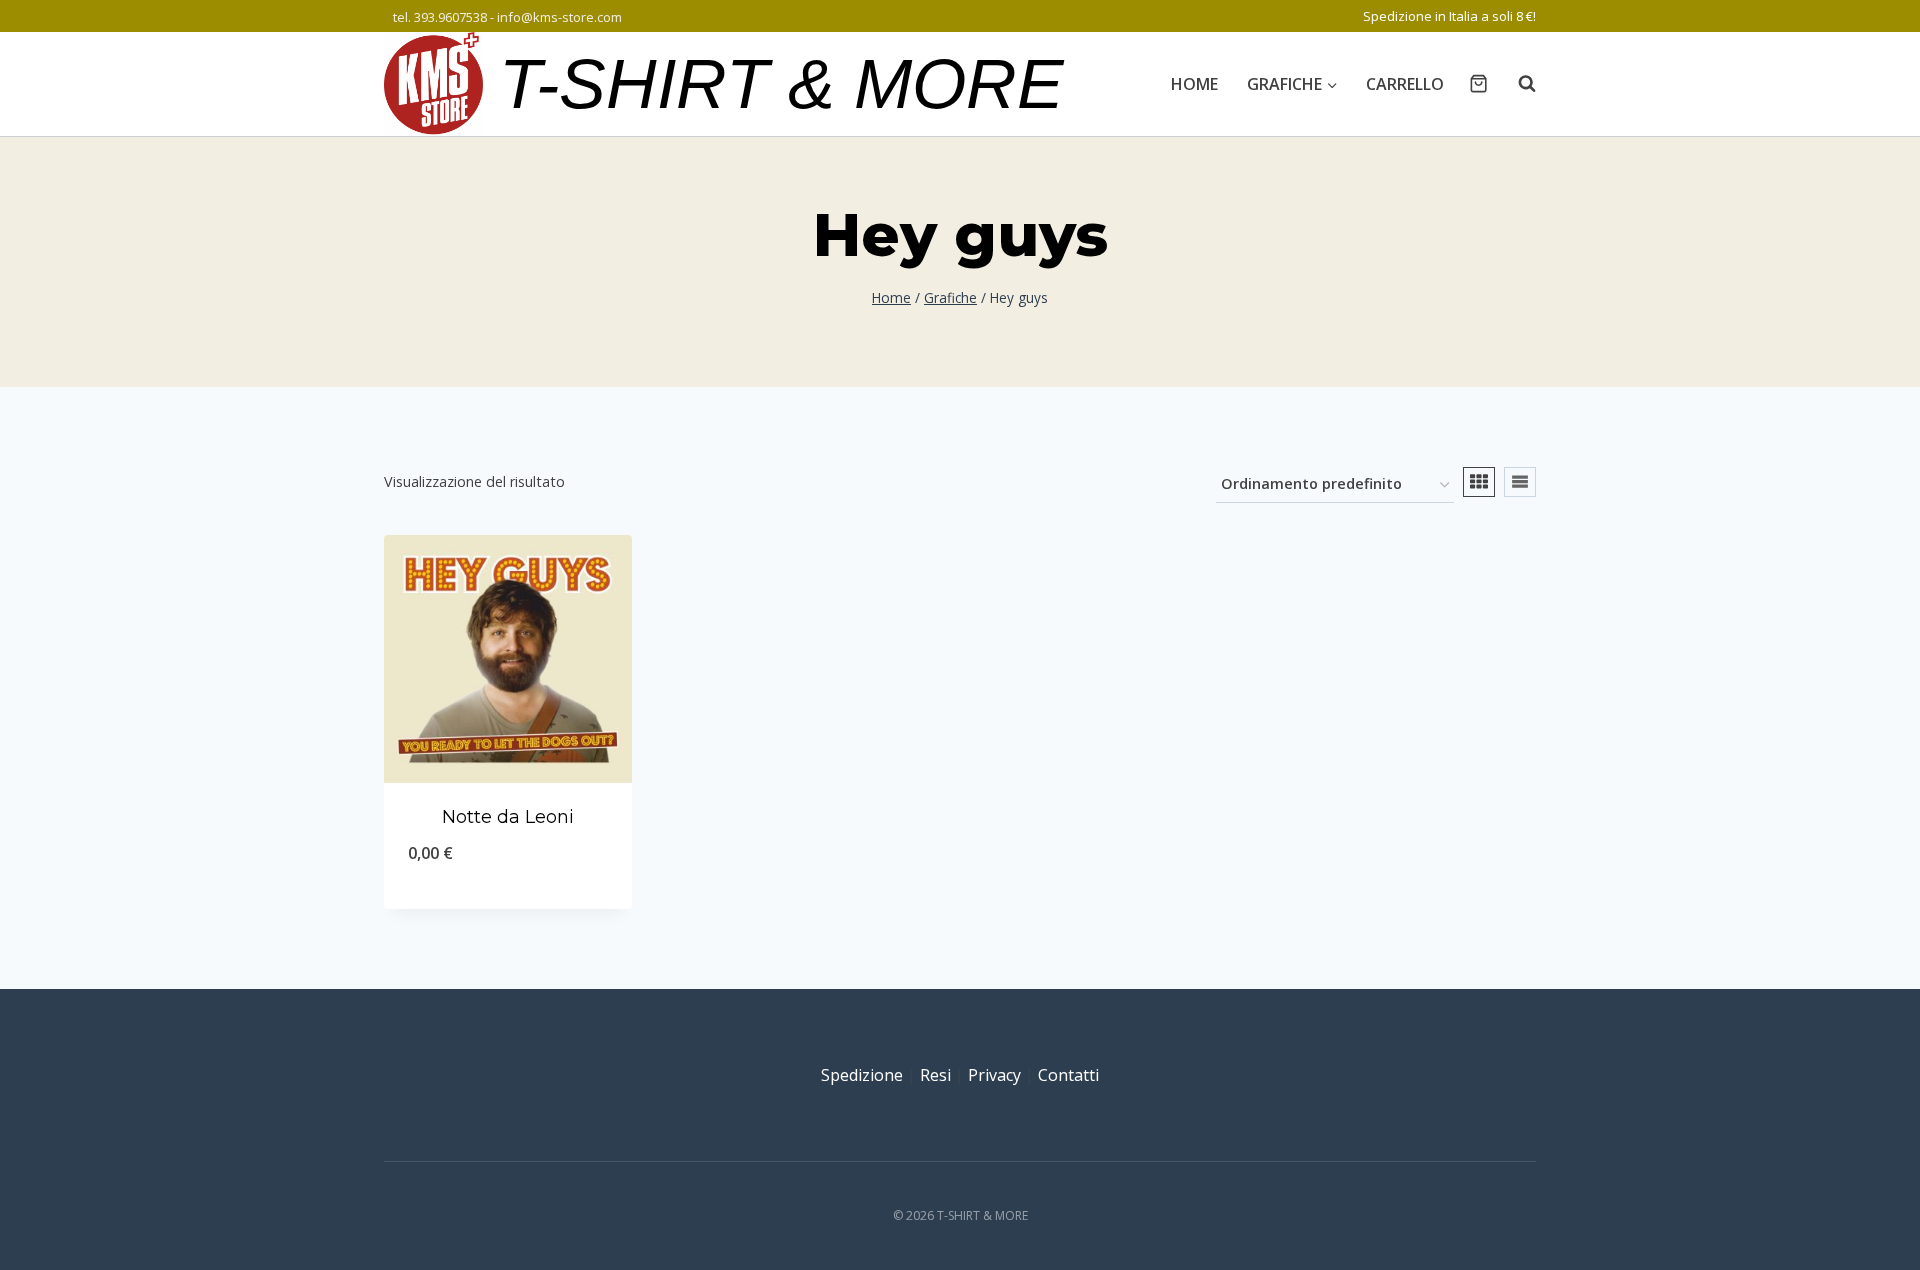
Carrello (1405, 84)
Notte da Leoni (508, 817)
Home (1194, 84)
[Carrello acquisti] (1478, 83)
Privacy (994, 1075)
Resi (935, 1075)
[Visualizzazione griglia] (1479, 482)
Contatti (1068, 1075)
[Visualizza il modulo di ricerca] (1517, 84)
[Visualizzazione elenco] (1520, 482)
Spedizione (862, 1075)
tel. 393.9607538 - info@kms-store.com (507, 17)
